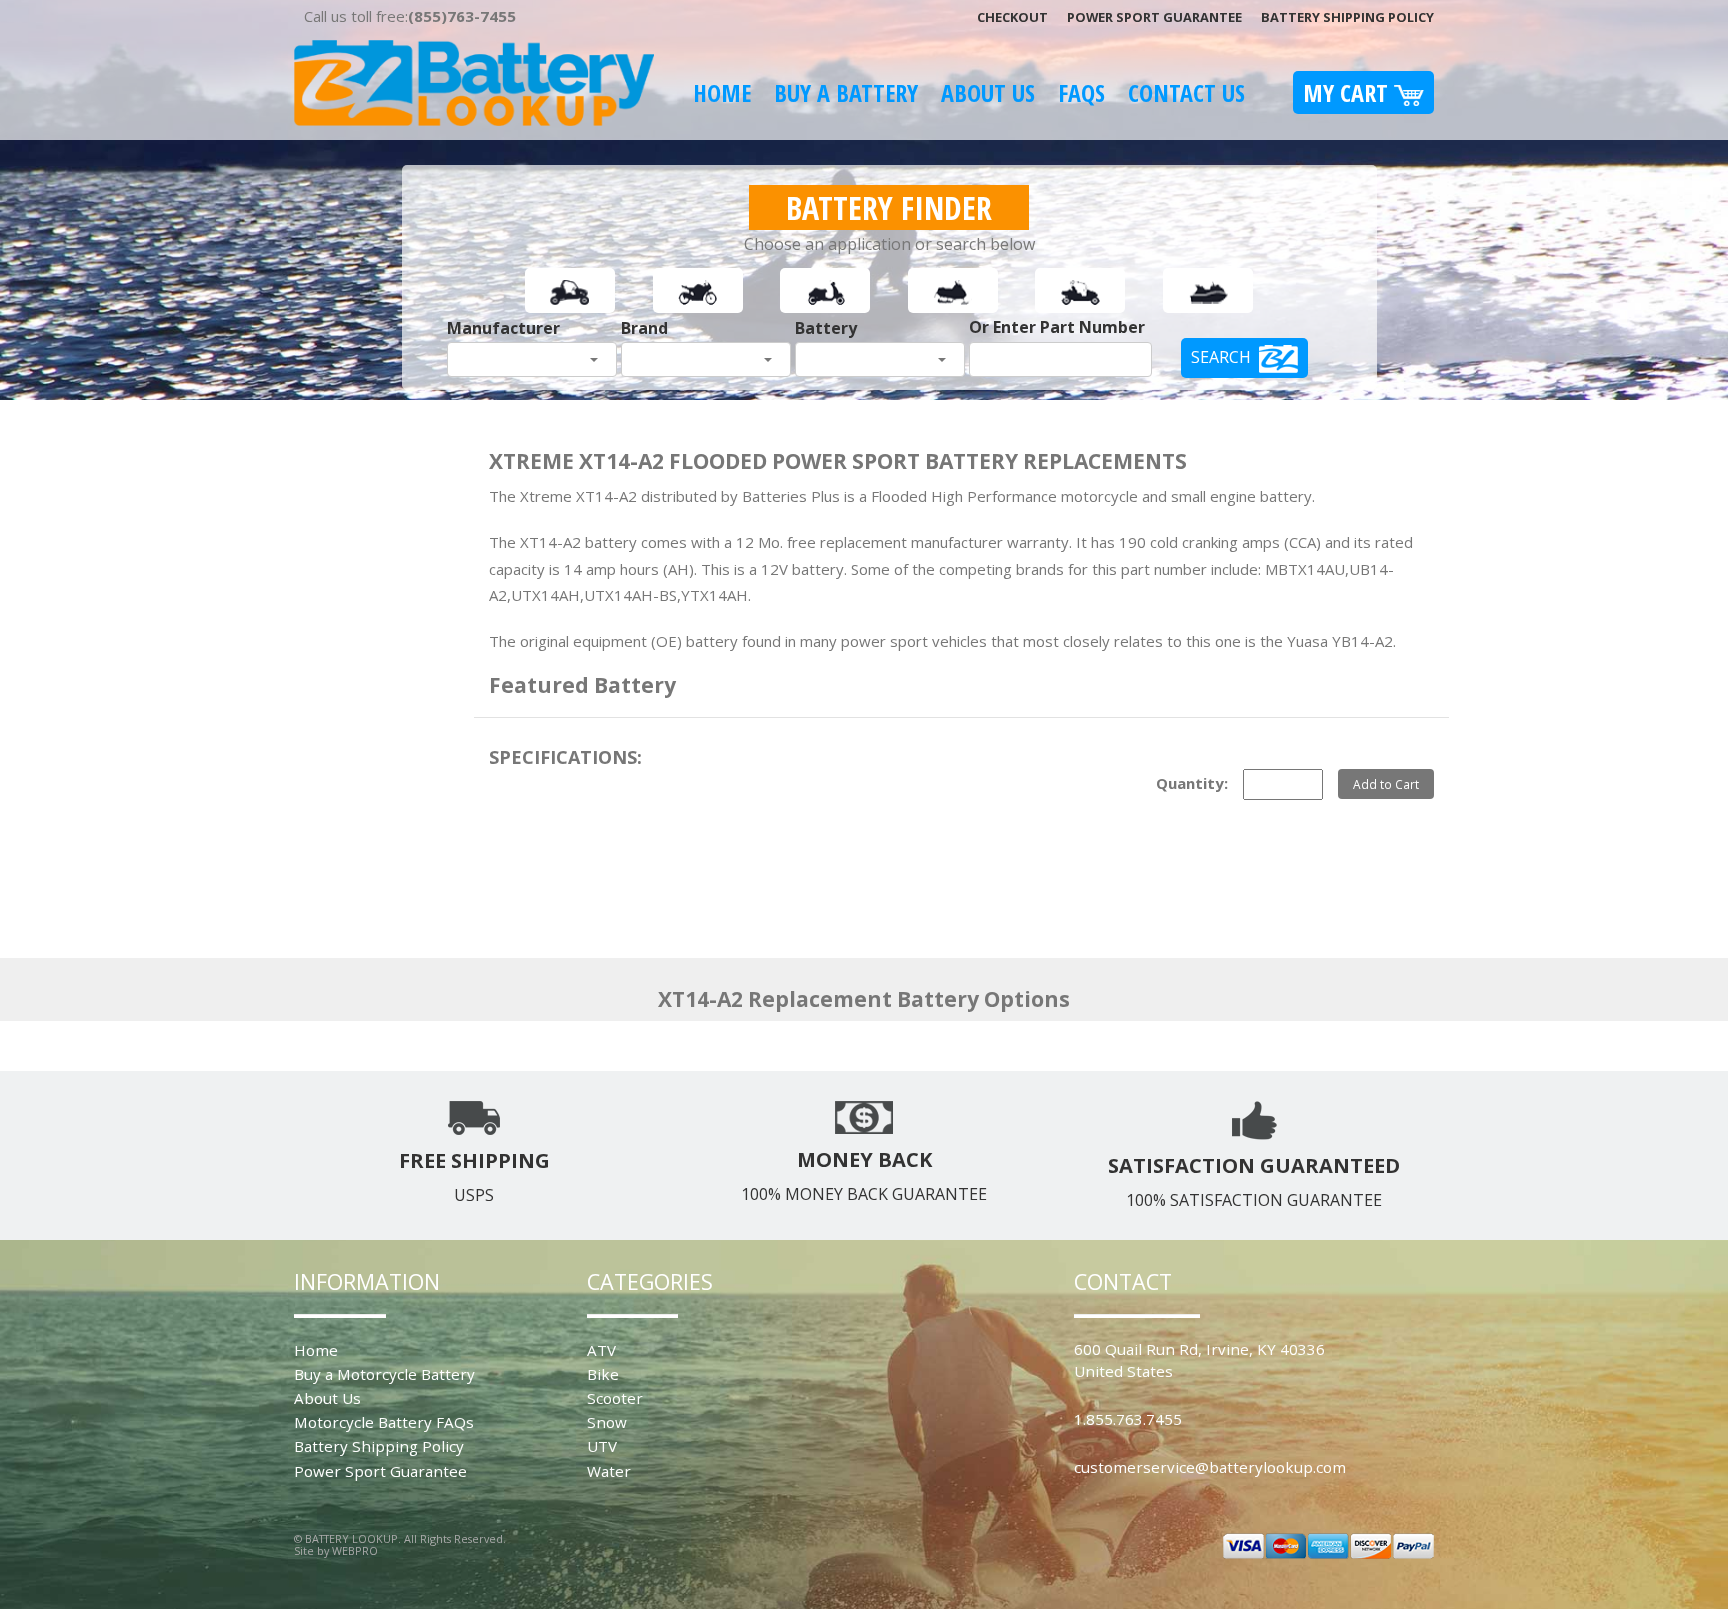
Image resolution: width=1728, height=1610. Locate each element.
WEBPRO (355, 1550)
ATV (601, 1350)
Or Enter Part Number (1057, 327)
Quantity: (1192, 783)
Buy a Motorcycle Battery (384, 1374)
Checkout (1012, 17)
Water (609, 1471)
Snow (607, 1422)
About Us (988, 92)
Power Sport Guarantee (1154, 17)
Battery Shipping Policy (1347, 17)
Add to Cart (1386, 784)
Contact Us (1186, 92)
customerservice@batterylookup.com (1210, 1467)
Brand (644, 328)
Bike (603, 1374)
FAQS (1081, 92)
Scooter (615, 1398)
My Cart (1348, 92)
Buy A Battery (846, 92)
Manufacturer (503, 328)
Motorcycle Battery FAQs (384, 1422)
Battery (826, 328)
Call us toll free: (410, 16)
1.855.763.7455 (1128, 1419)
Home (722, 92)
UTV (602, 1446)
